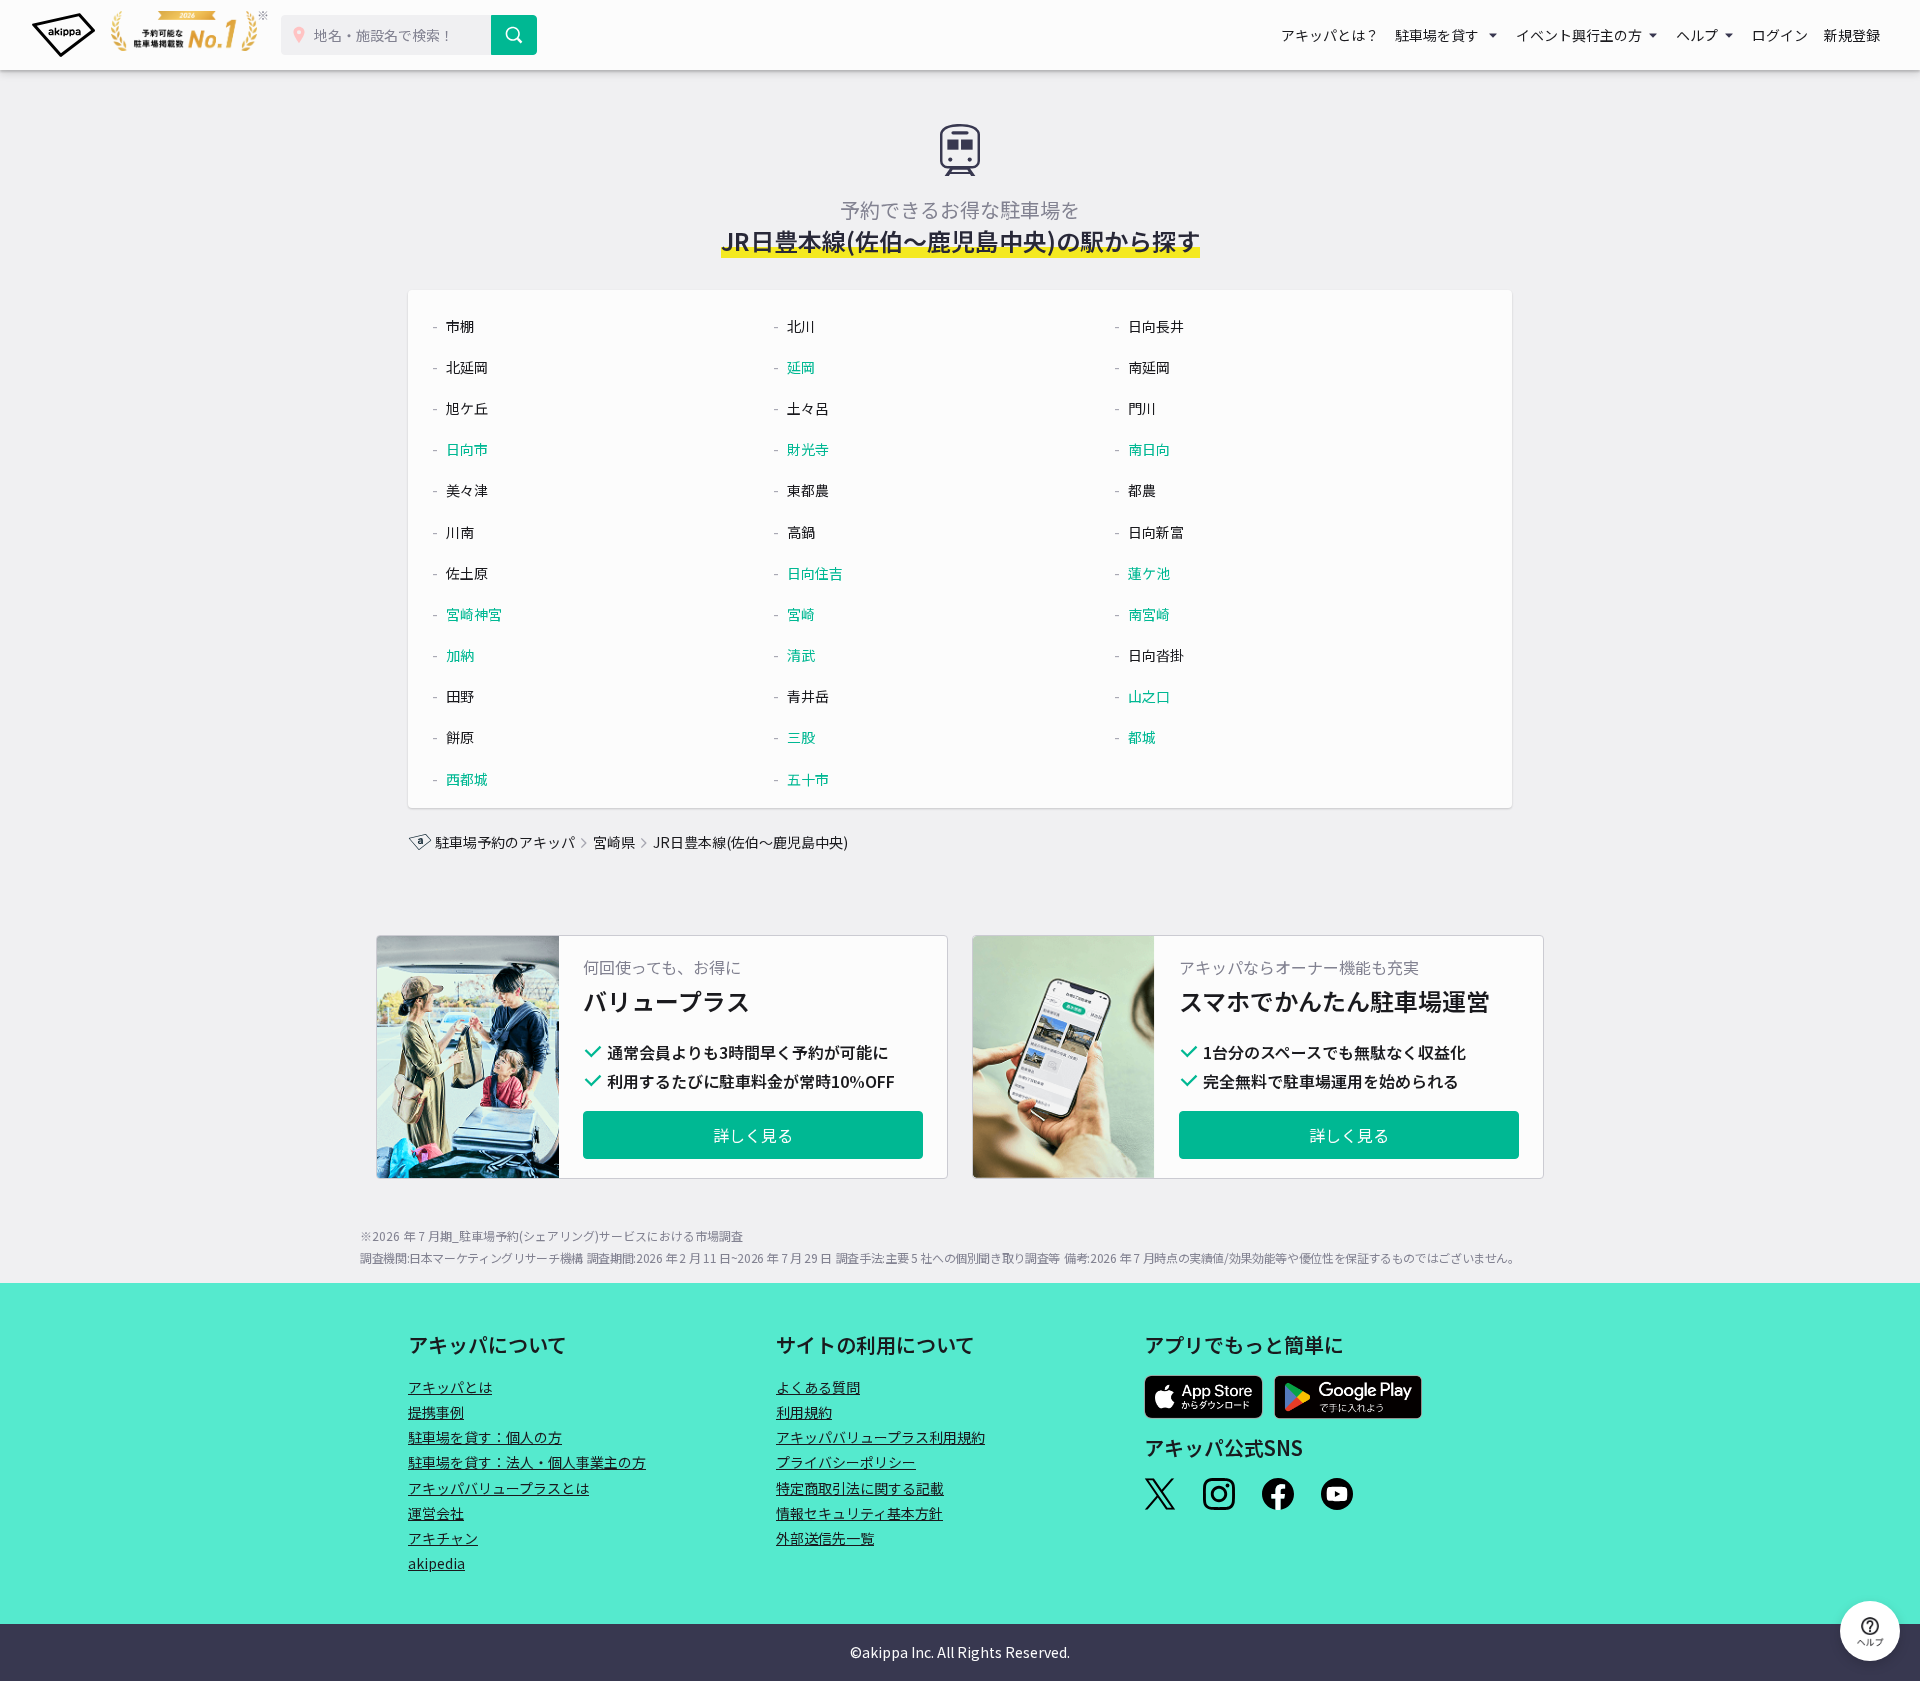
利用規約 (804, 1412)
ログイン (1780, 35)
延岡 (801, 367)
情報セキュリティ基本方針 (859, 1513)
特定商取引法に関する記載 (860, 1488)
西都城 (467, 779)
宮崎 (801, 614)
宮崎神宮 (474, 614)
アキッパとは (450, 1387)
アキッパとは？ (1330, 35)
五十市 (808, 779)
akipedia (436, 1563)
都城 (1142, 737)
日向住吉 (815, 573)
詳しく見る (753, 1135)
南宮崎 (1149, 614)
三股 (801, 737)
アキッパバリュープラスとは (498, 1488)
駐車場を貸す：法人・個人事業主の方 (527, 1462)
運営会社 (436, 1513)
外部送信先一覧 (825, 1538)
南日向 (1149, 449)
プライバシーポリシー (846, 1462)
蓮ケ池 (1149, 573)
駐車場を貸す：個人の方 (485, 1437)
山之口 (1149, 696)
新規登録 (1852, 35)
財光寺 (808, 449)
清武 (801, 655)
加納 (460, 655)
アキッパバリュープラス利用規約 (880, 1437)
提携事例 (436, 1412)
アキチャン (443, 1538)
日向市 (467, 449)
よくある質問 (818, 1387)
